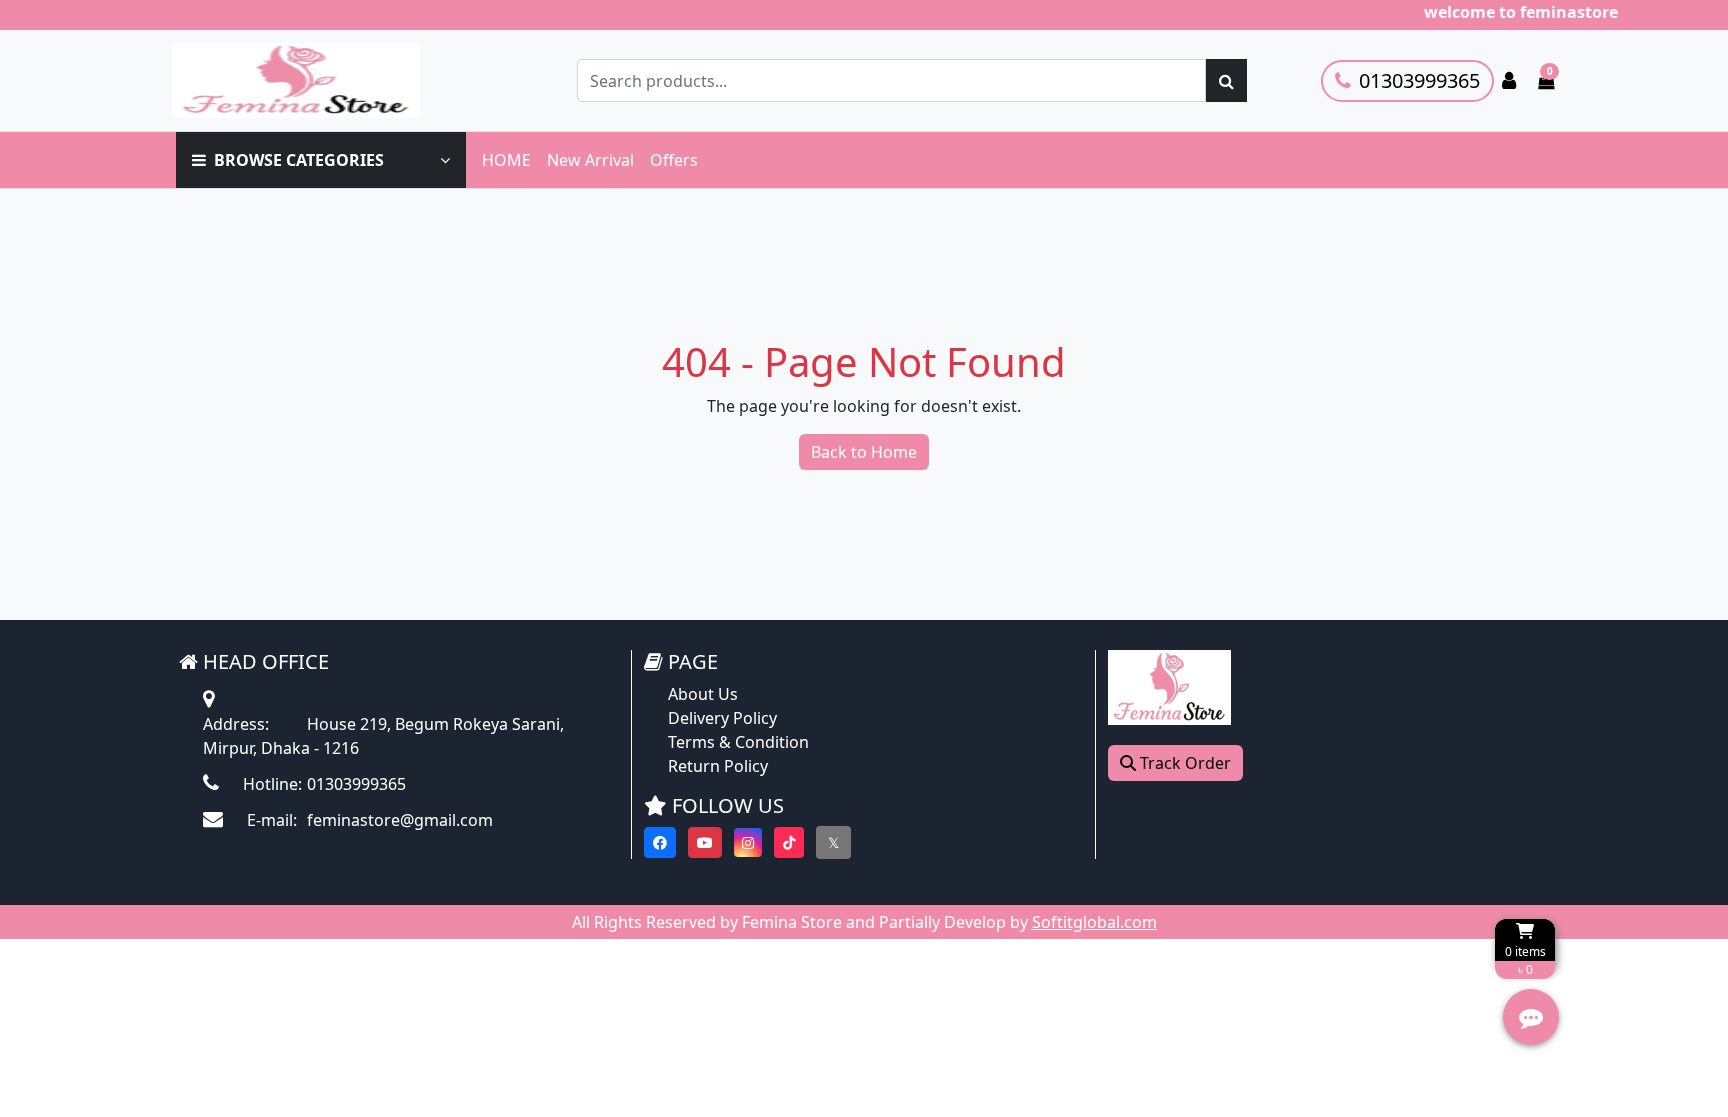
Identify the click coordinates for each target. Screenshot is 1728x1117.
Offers (674, 160)
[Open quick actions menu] (1531, 1017)
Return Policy (718, 766)
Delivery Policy (722, 718)
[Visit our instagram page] (748, 842)
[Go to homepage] (317, 80)
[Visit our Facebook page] (660, 842)
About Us (703, 694)
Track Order (1183, 763)
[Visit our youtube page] (705, 842)
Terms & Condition (738, 742)
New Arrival (590, 160)
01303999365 (1419, 80)
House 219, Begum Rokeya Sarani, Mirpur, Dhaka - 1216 (383, 736)
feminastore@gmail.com (368, 820)
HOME (506, 160)
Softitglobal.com (1094, 922)
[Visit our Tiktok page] (789, 842)
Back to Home (864, 452)
